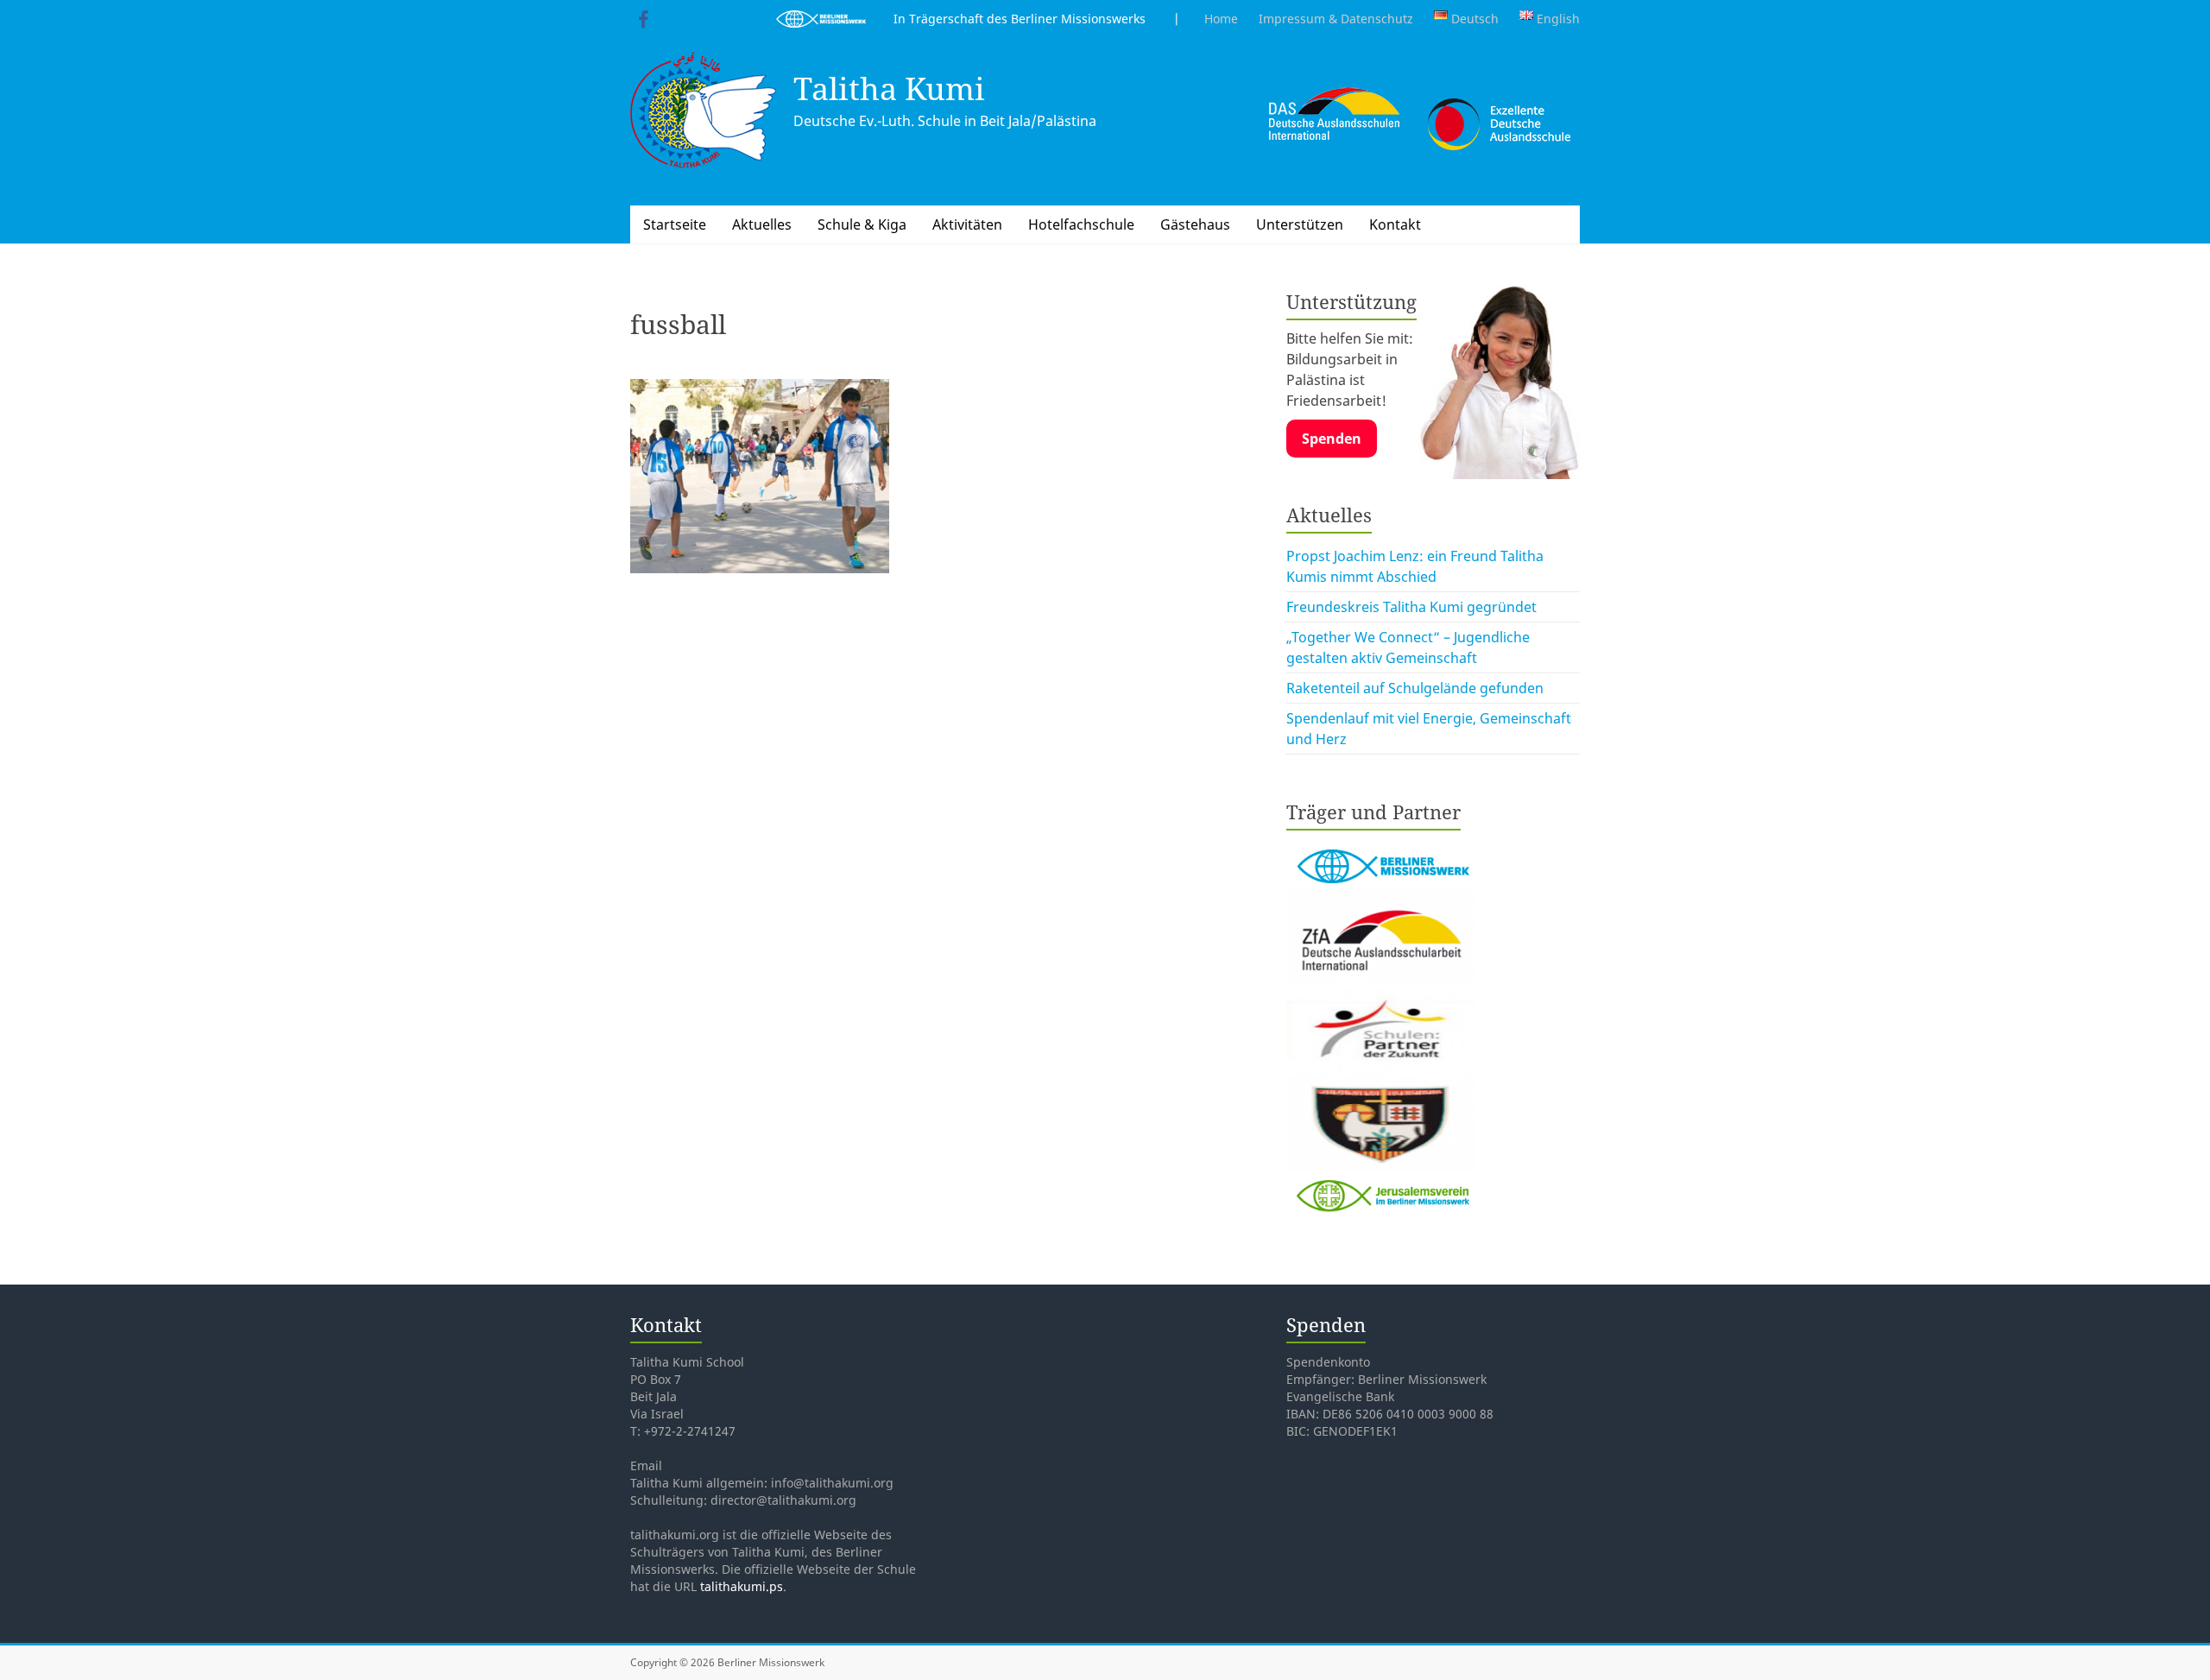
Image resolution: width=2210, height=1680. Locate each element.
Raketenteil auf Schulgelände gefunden (1415, 688)
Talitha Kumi (889, 88)
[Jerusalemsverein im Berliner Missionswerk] (1381, 1183)
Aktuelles (762, 224)
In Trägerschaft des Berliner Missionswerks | (1023, 19)
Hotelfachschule (1081, 224)
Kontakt (1395, 224)
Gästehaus (1195, 224)
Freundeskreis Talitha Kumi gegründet (1411, 607)
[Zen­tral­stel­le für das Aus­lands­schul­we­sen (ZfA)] (1381, 898)
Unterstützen (1300, 224)
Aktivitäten (967, 224)
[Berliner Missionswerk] (1381, 844)
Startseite (675, 224)
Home (1221, 19)
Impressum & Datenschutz (1336, 19)
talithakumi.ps (742, 1586)
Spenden (1332, 439)
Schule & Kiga (862, 224)
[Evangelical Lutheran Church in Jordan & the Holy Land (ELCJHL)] (1381, 1088)
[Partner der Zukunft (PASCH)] (1381, 993)
